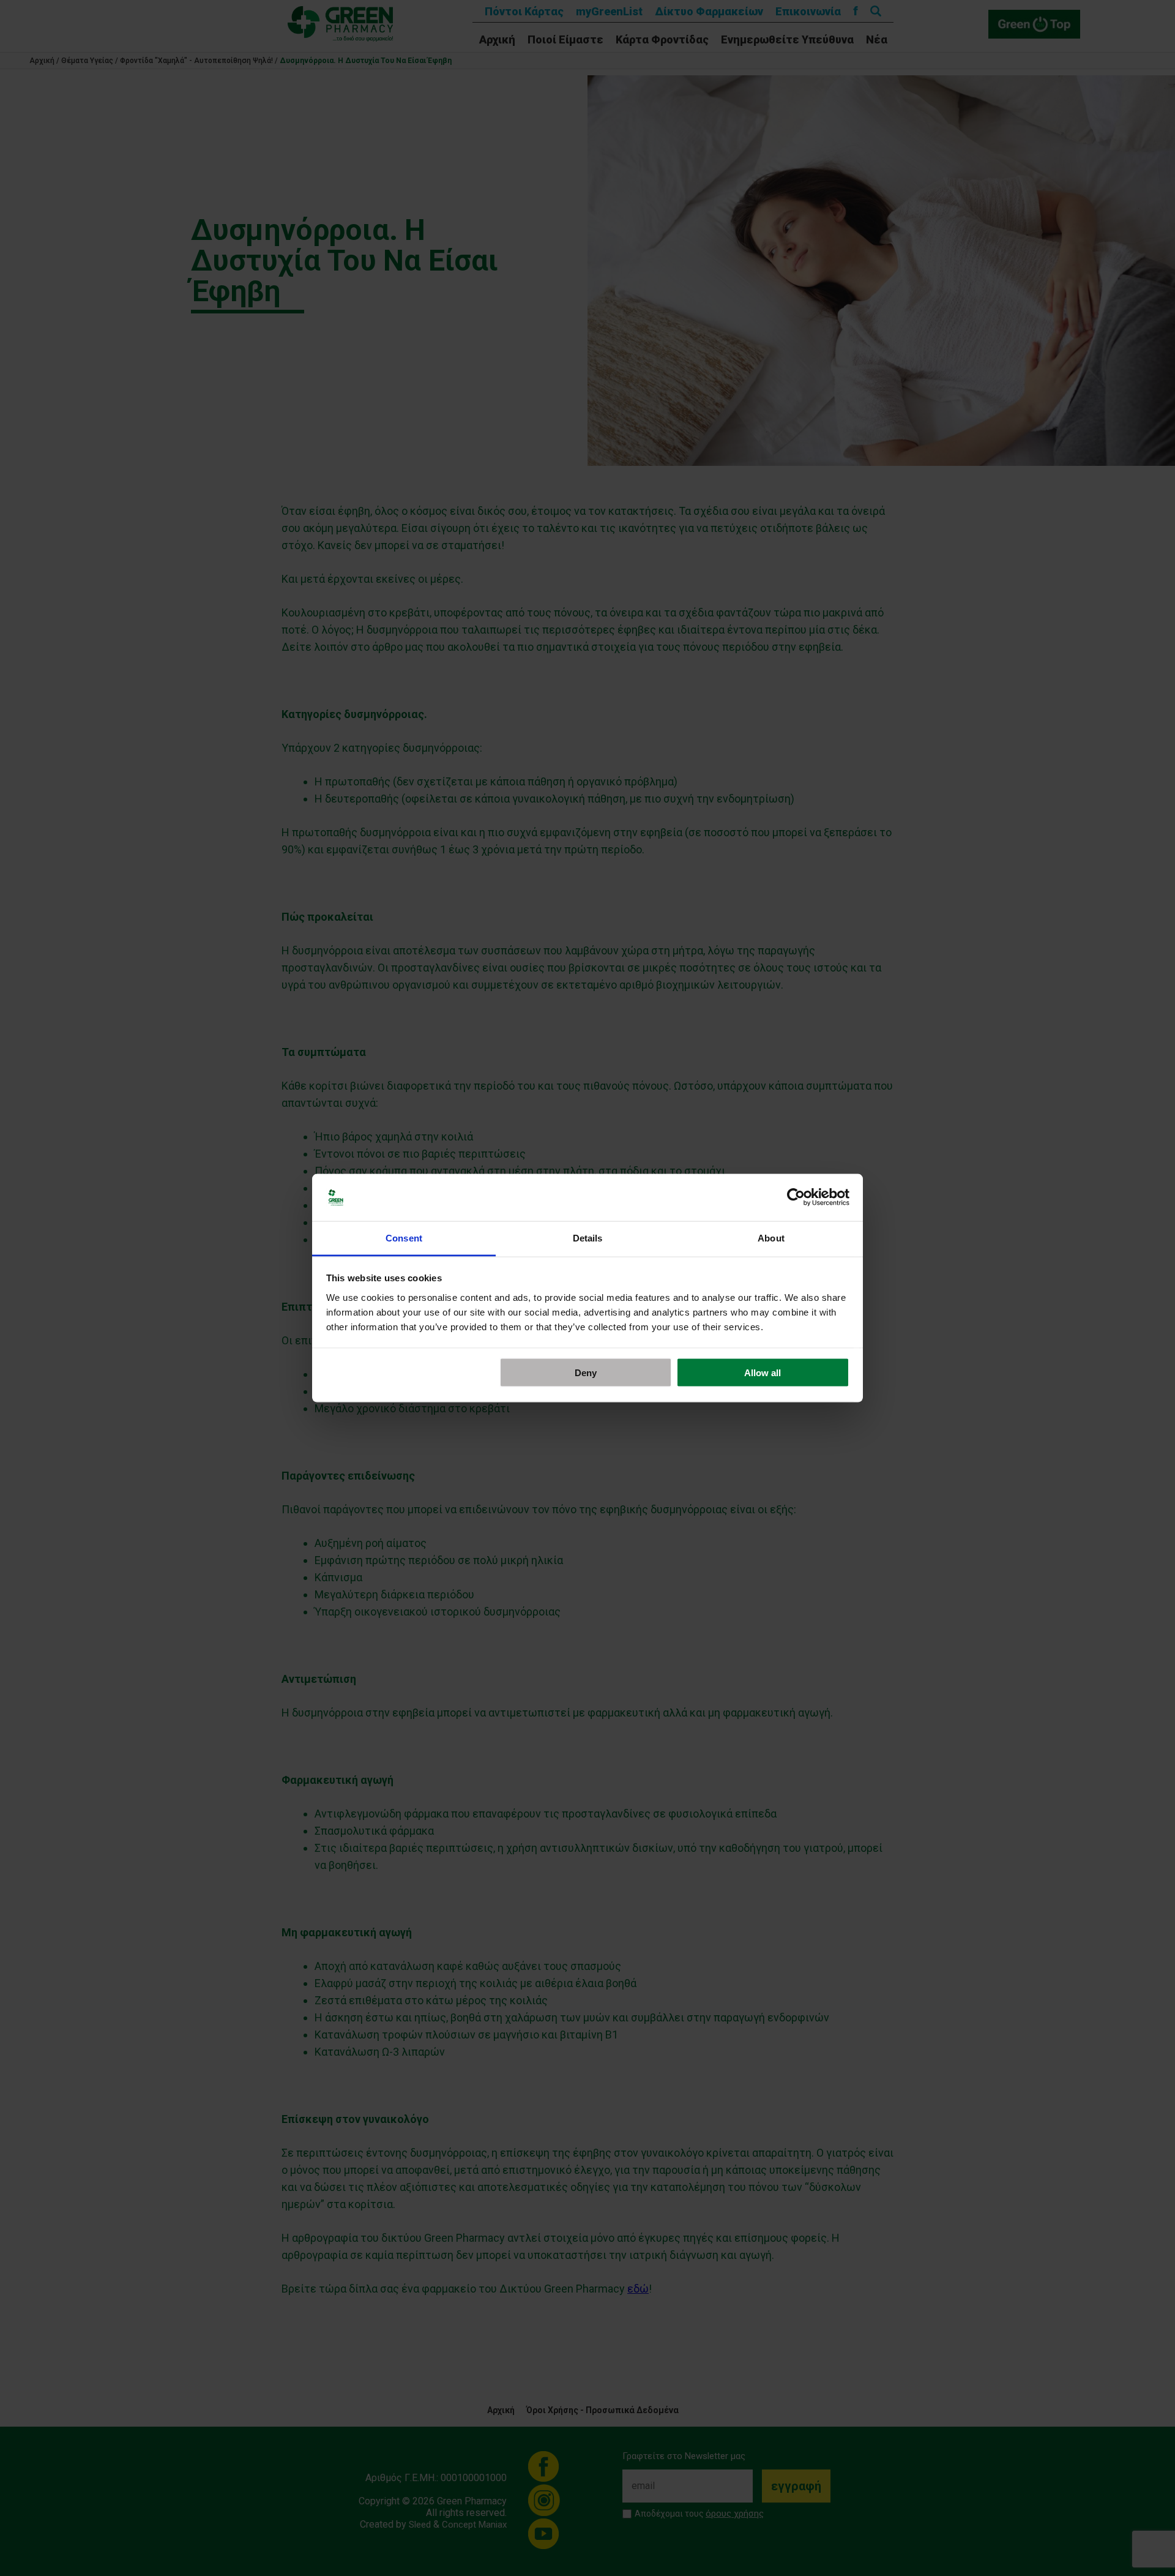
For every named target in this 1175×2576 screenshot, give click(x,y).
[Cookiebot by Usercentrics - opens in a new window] (796, 1197)
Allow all (763, 1373)
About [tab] (771, 1237)
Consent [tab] (404, 1237)
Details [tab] (588, 1237)
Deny (586, 1373)
